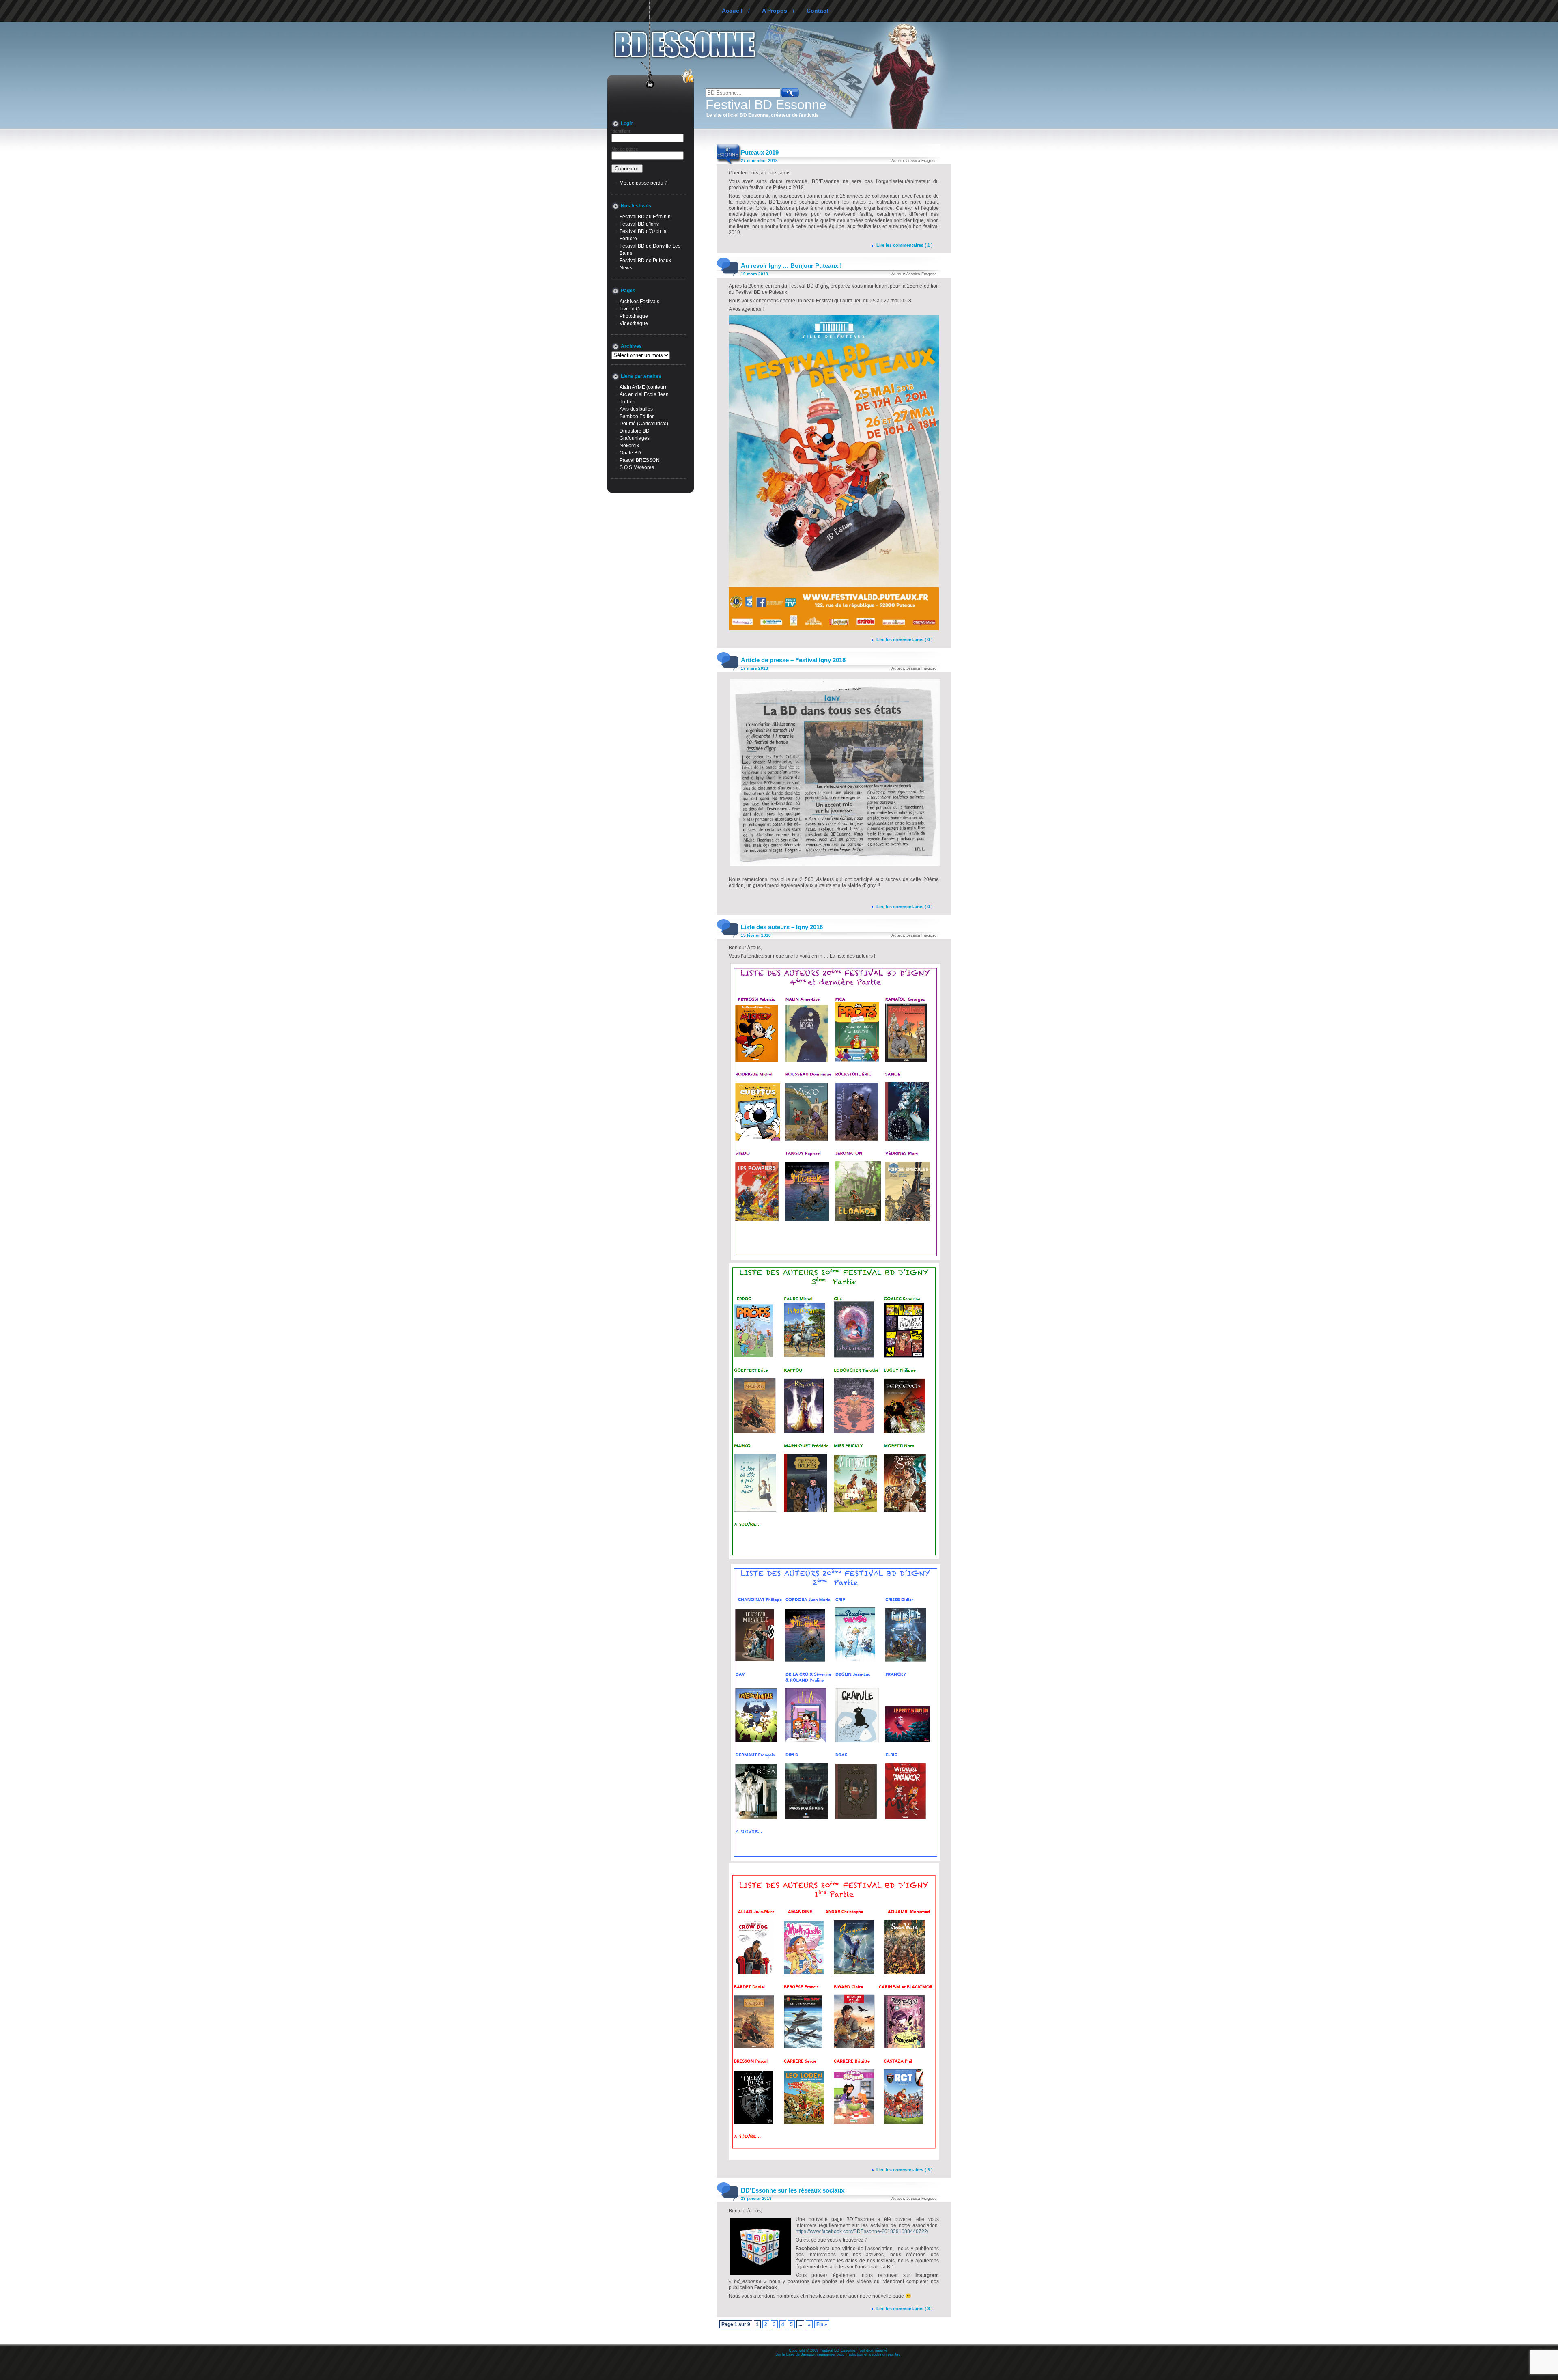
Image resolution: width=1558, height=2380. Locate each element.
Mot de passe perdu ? (643, 183)
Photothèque (634, 316)
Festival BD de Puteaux (645, 261)
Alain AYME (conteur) (643, 387)
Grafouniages (635, 438)
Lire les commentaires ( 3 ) (905, 2170)
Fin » (822, 2324)
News (626, 268)
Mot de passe (625, 149)
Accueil (732, 11)
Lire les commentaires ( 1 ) (905, 245)
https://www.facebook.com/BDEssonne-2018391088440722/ (862, 2231)
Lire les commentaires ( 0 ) (905, 640)
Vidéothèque (634, 323)
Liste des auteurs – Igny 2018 (782, 927)
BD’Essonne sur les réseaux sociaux (793, 2190)
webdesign (878, 2354)
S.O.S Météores (637, 467)
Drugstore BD (635, 431)
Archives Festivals (639, 302)
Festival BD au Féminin (645, 217)
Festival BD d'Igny (639, 224)
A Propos (775, 11)
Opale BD (630, 453)
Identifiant (621, 131)
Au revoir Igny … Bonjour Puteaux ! (791, 266)
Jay (897, 2354)
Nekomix (629, 446)
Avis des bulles (636, 409)
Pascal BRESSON (640, 460)
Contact (818, 11)
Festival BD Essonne (766, 105)
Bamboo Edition (637, 416)
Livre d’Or (630, 309)
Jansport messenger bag (822, 2354)
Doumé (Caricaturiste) (644, 424)
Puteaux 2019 (760, 152)
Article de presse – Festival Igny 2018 (793, 660)
